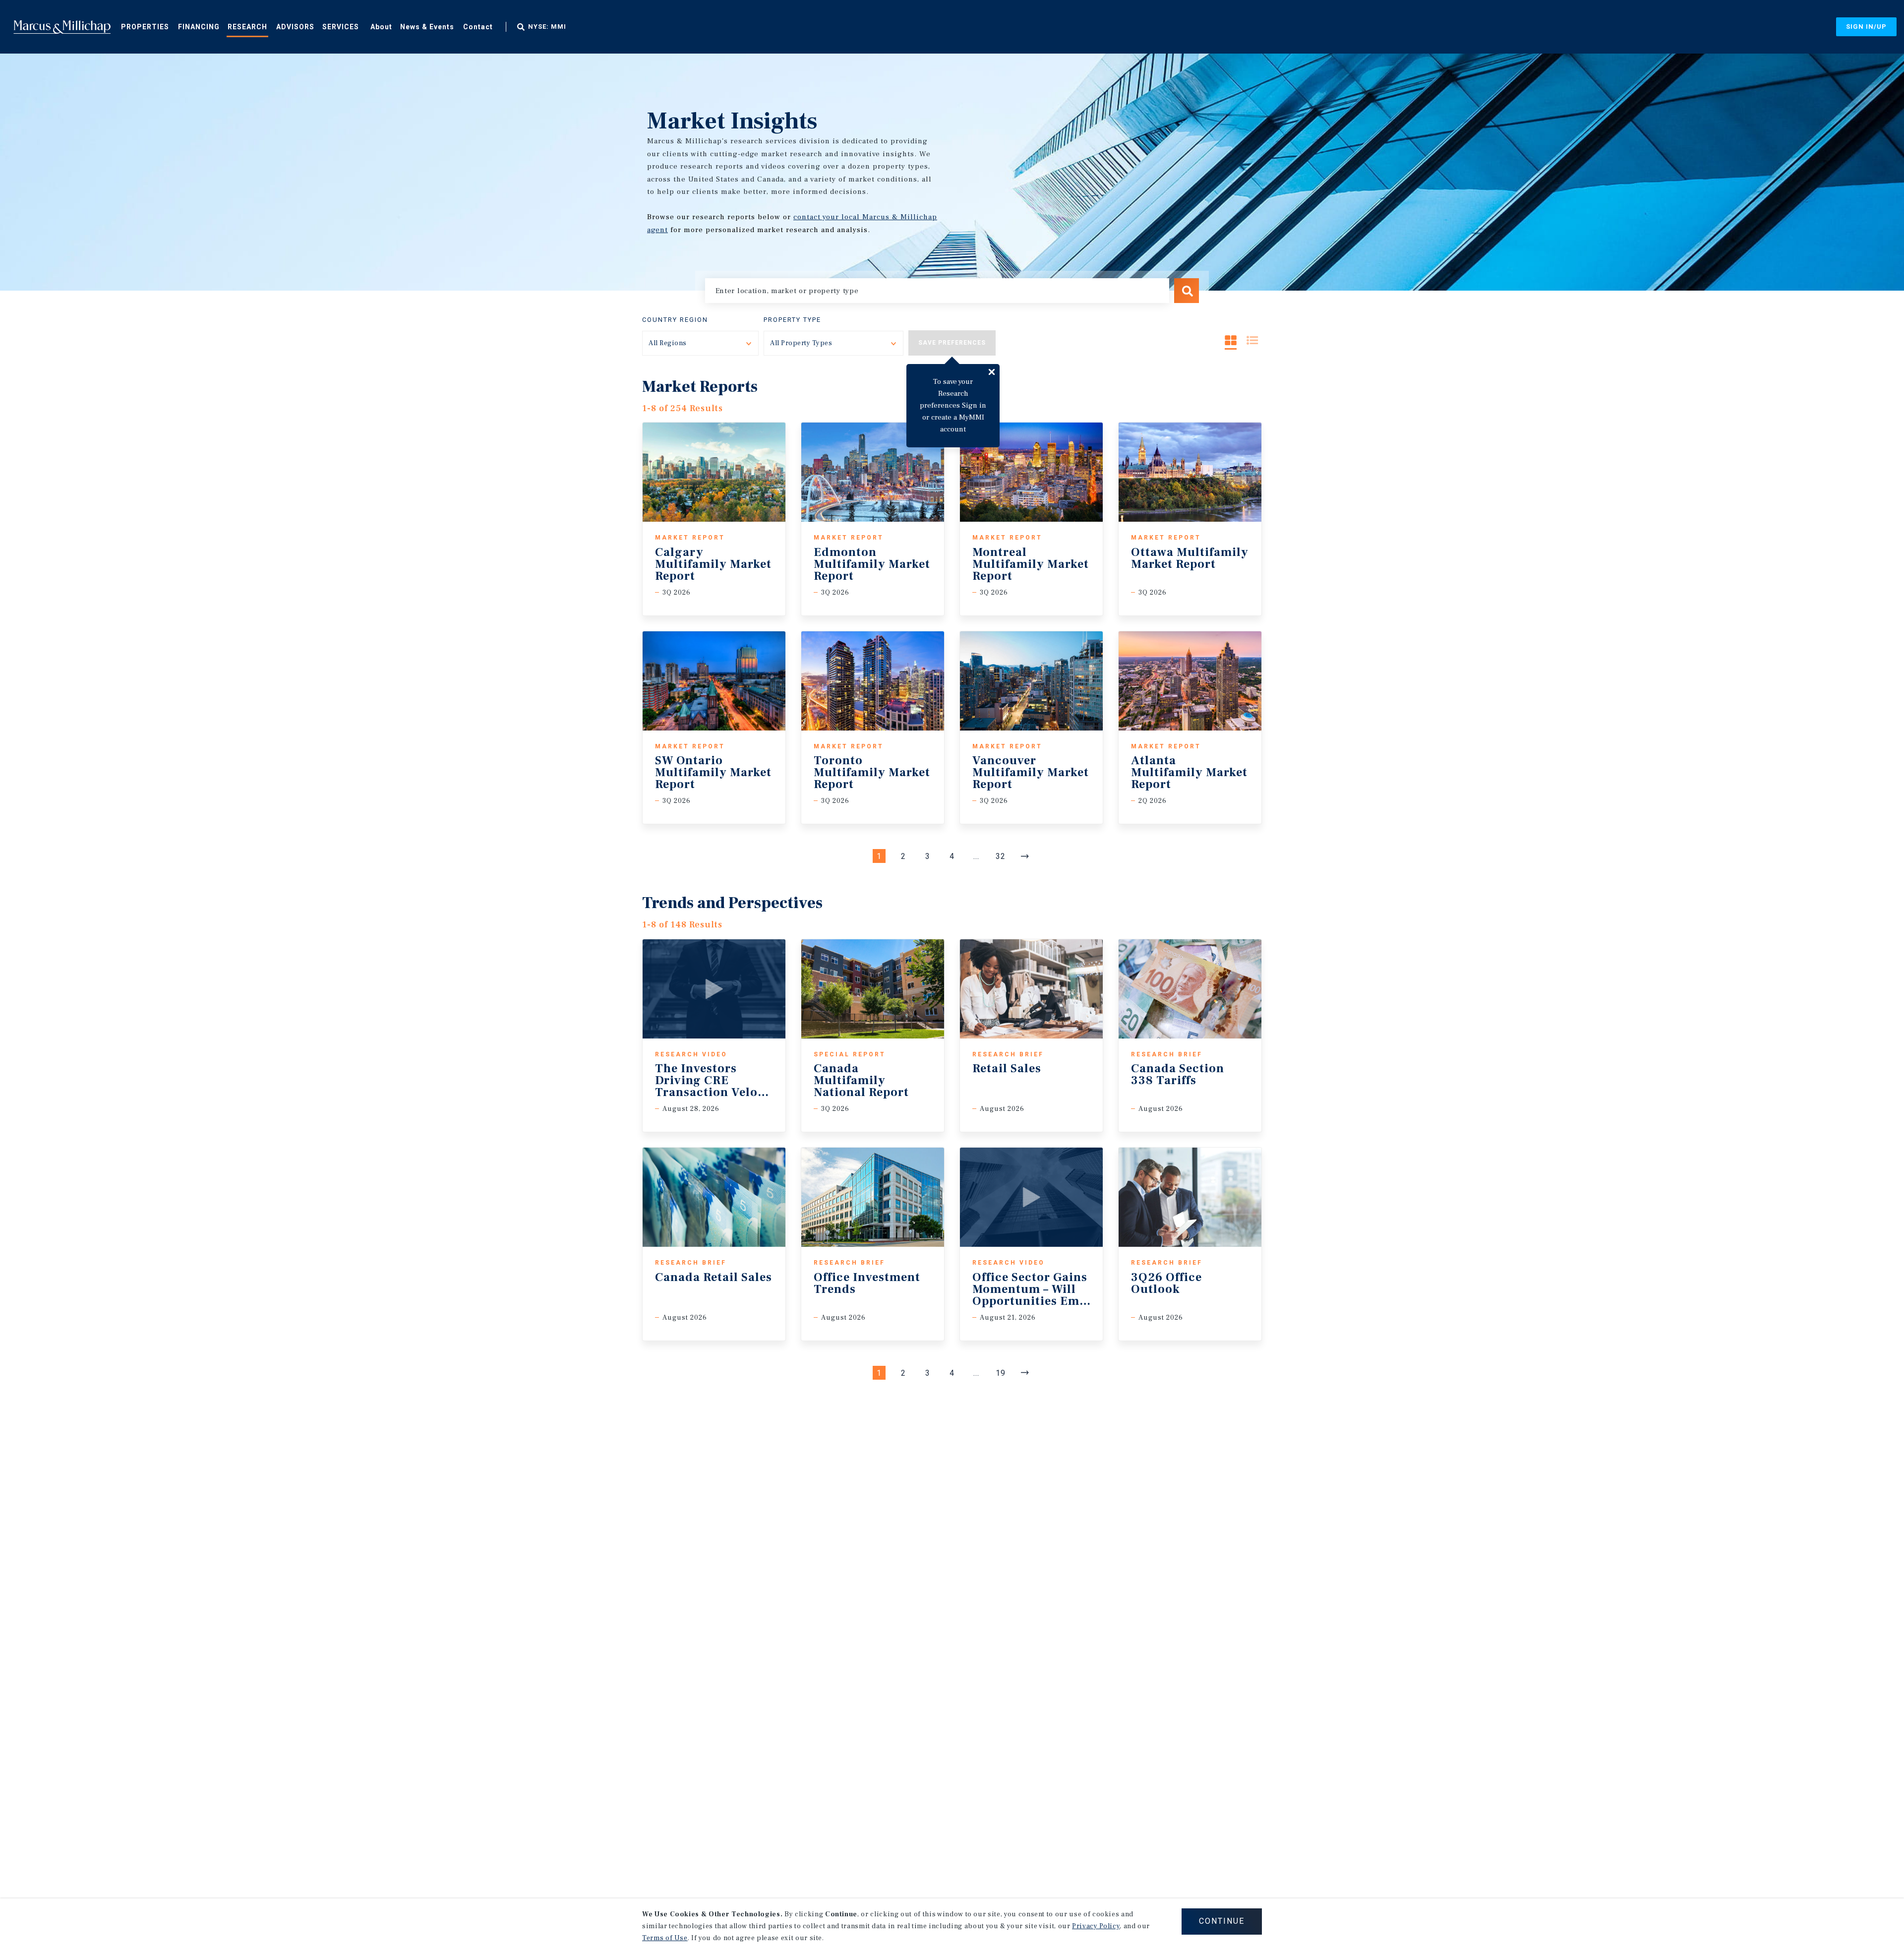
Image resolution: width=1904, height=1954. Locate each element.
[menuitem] (145, 26)
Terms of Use (665, 1938)
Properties (145, 27)
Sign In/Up (1866, 27)
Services (341, 27)
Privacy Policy (1096, 1926)
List (1252, 340)
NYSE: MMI (547, 27)
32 (1001, 856)
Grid (1231, 340)
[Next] (1025, 856)
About (381, 27)
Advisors (295, 27)
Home (62, 27)
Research (247, 27)
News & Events (427, 27)
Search (1187, 291)
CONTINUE (1222, 1921)
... (976, 856)
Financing (199, 27)
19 (1001, 1373)
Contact (478, 27)
